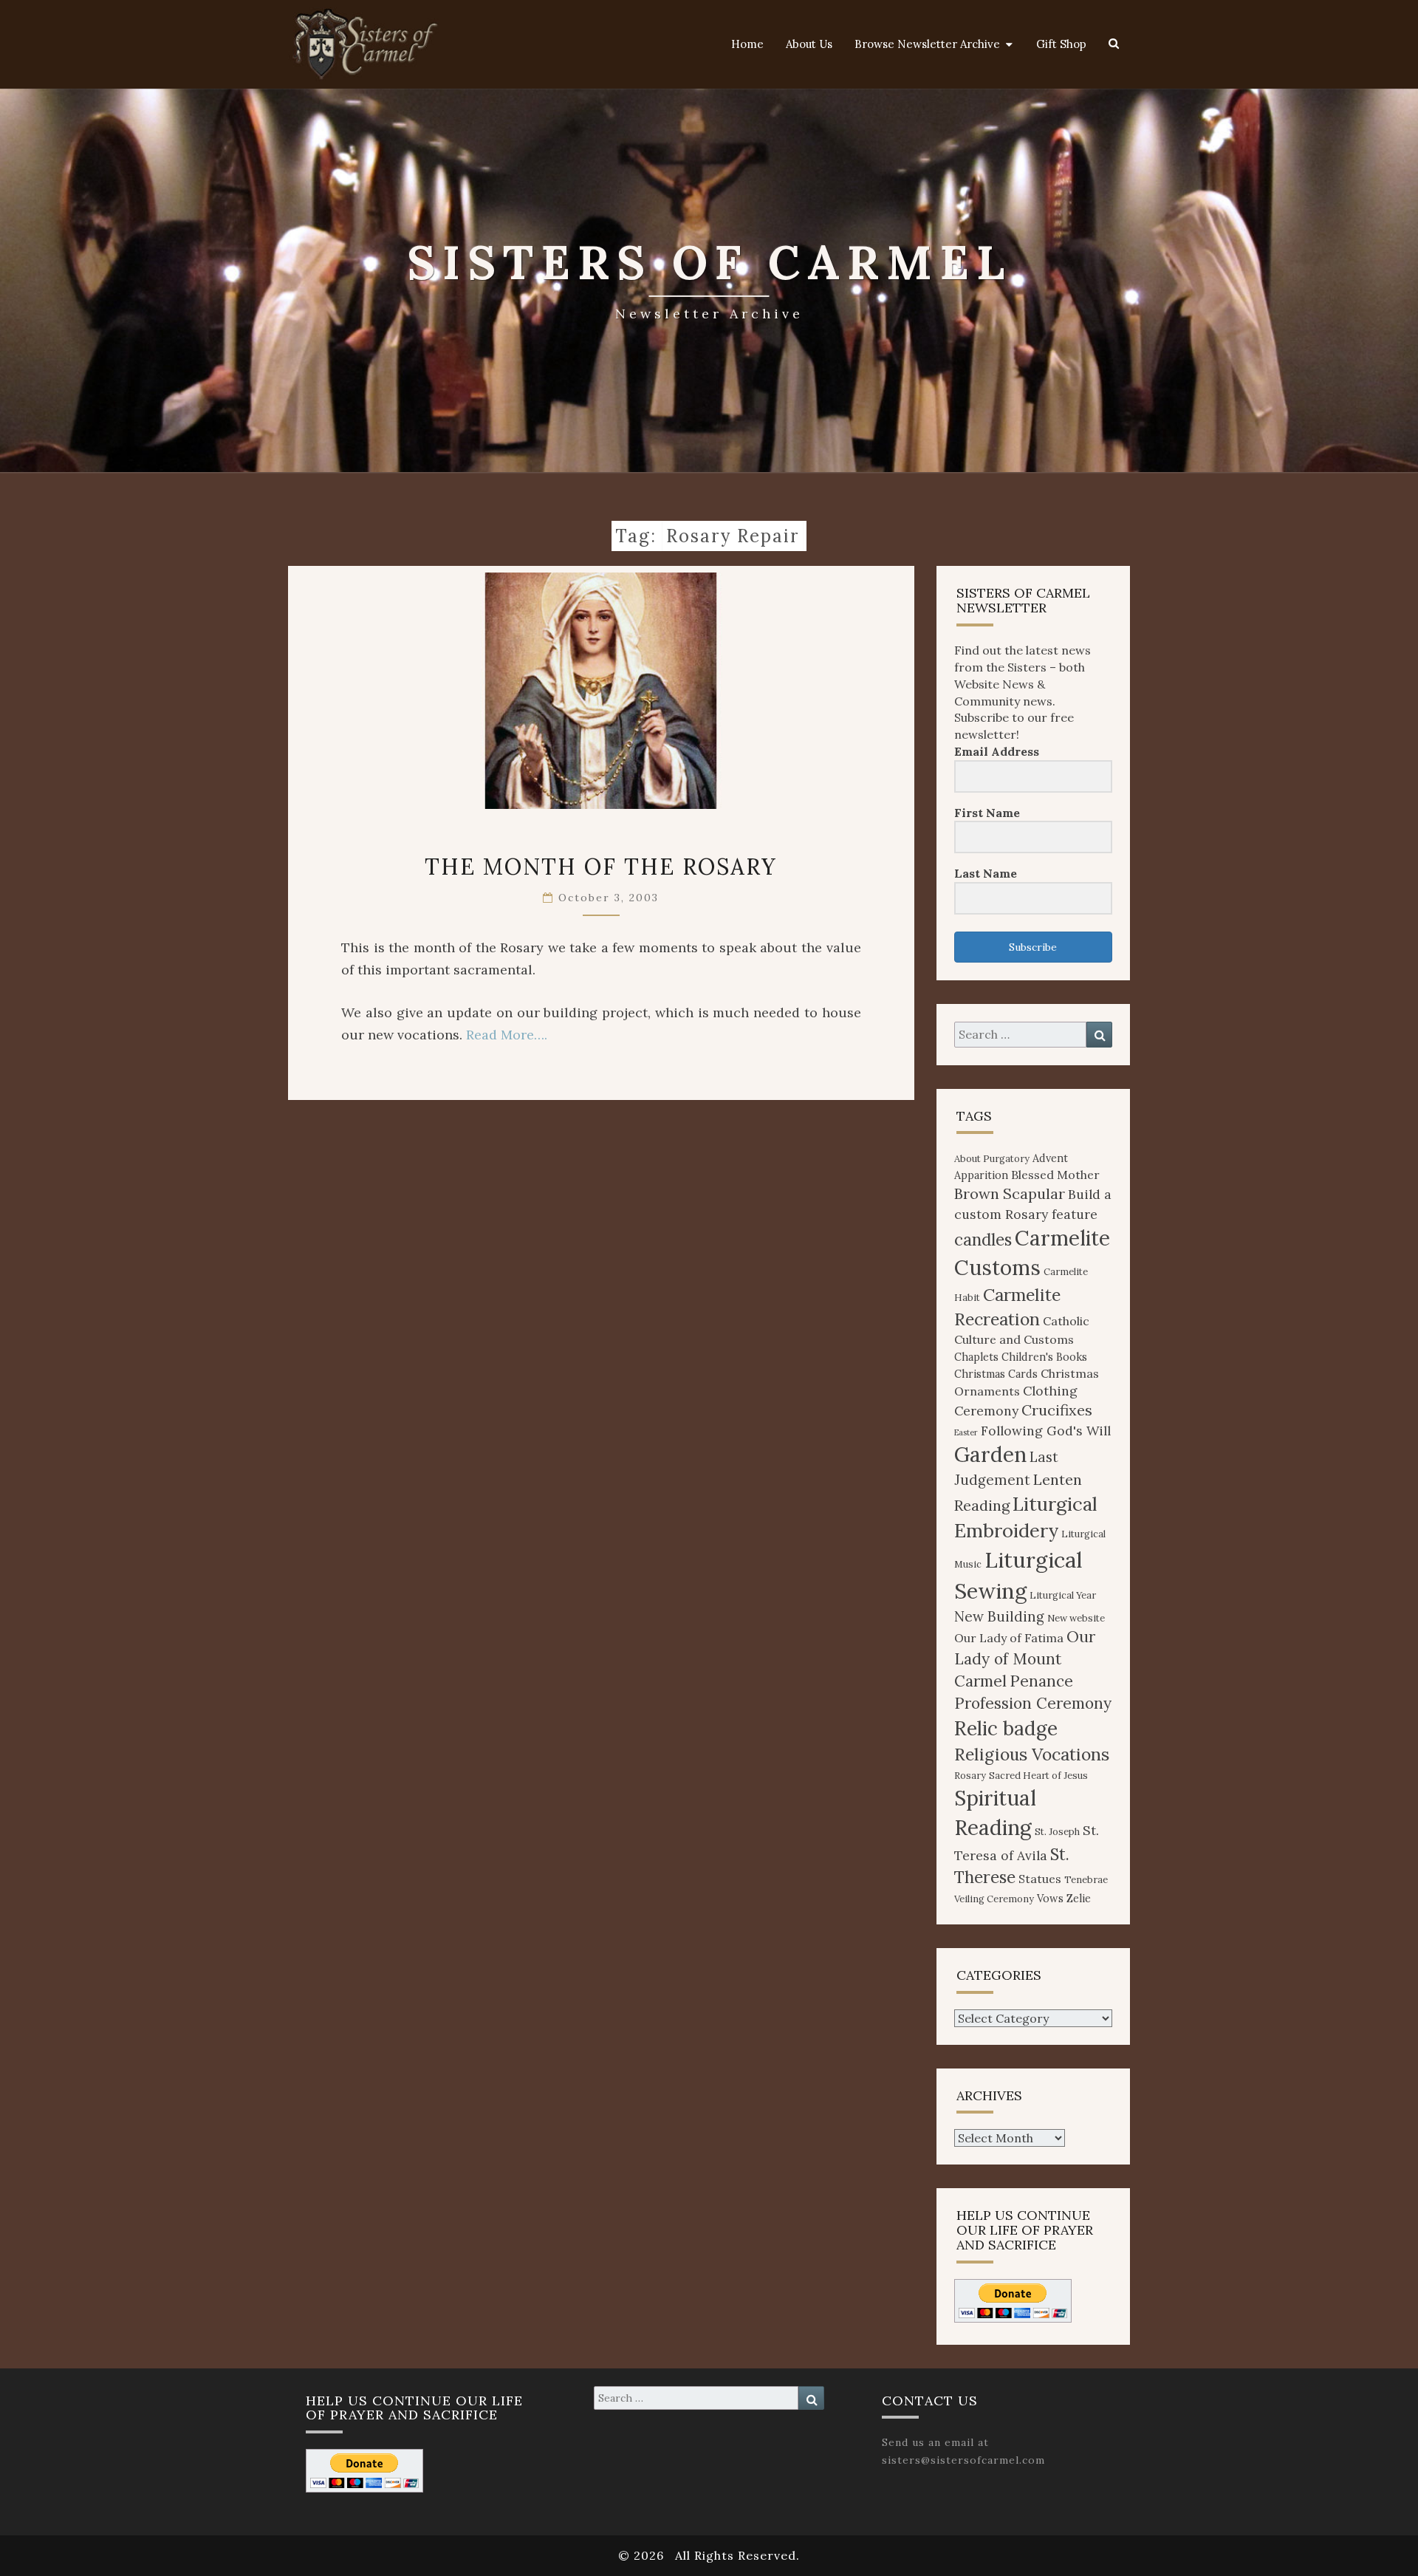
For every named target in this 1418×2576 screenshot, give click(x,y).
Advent (1050, 1158)
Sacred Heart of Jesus (1038, 1776)
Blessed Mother (1055, 1175)
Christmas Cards (996, 1374)
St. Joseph (1057, 1832)
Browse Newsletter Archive (927, 44)
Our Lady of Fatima (1009, 1638)
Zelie (1079, 1899)
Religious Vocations (1032, 1754)
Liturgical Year (1063, 1595)
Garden (990, 1455)
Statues (1040, 1879)
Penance (1041, 1681)
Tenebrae (1086, 1880)
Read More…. (507, 1035)
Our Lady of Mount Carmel (1025, 1659)
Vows (1050, 1899)
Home (747, 44)
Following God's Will (1046, 1431)
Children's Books (1044, 1357)
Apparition (981, 1175)
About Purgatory (992, 1159)
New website (1076, 1618)
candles (983, 1240)
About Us (809, 44)
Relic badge (1006, 1728)
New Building (999, 1616)
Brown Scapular (1010, 1193)
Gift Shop (1061, 44)
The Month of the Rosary (601, 867)
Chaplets (976, 1357)
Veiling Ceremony (994, 1899)
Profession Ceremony (1033, 1703)
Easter (966, 1432)
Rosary (970, 1776)
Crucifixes (1057, 1410)
